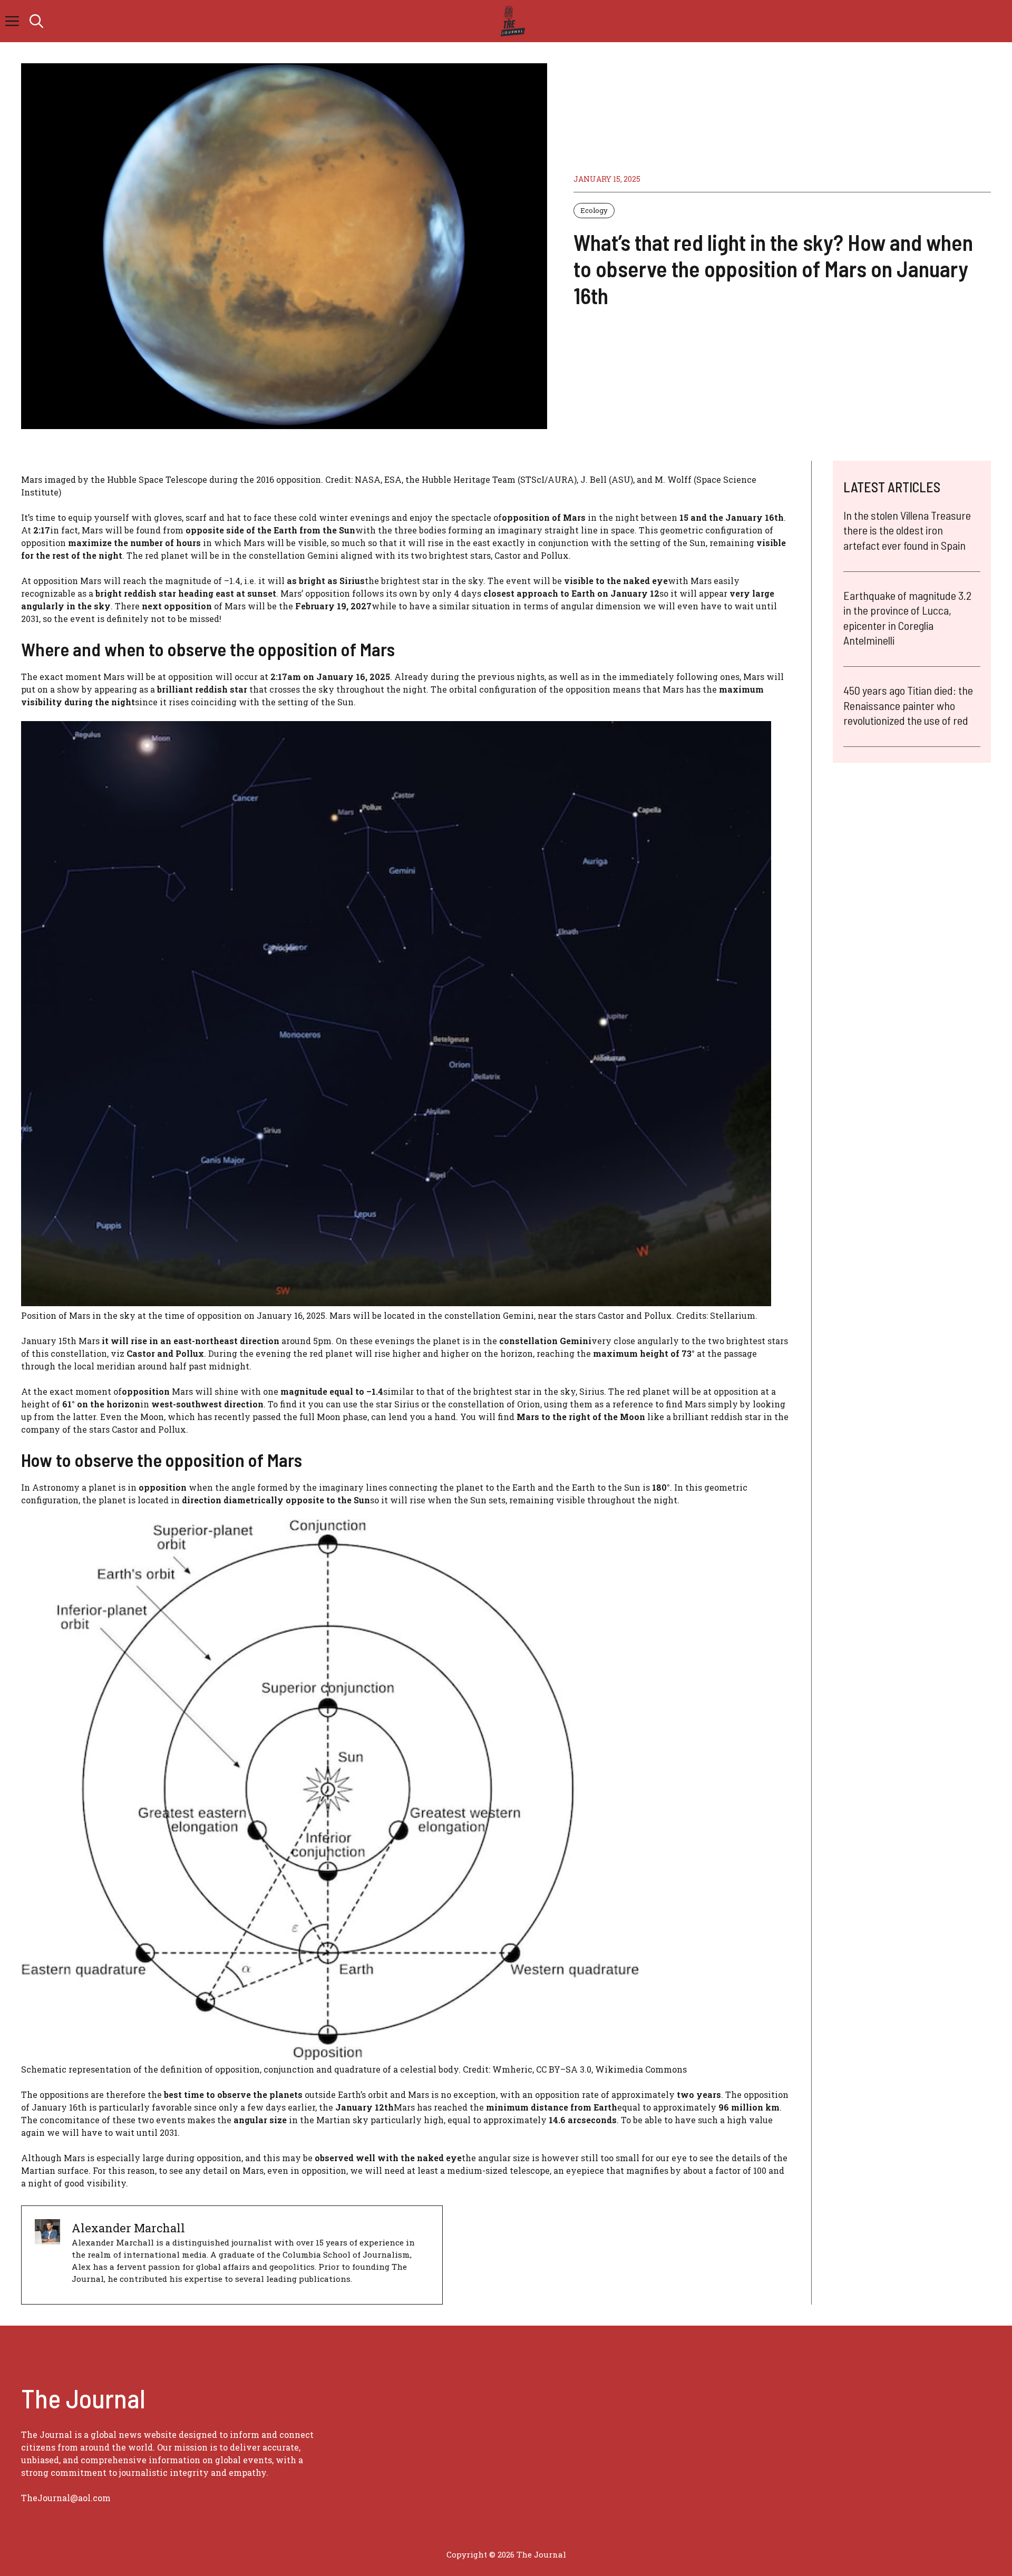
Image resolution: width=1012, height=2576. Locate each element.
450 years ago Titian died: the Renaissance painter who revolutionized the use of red (908, 705)
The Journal (541, 2554)
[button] (36, 21)
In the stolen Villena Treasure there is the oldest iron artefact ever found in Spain (907, 530)
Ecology (594, 210)
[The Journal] (511, 21)
